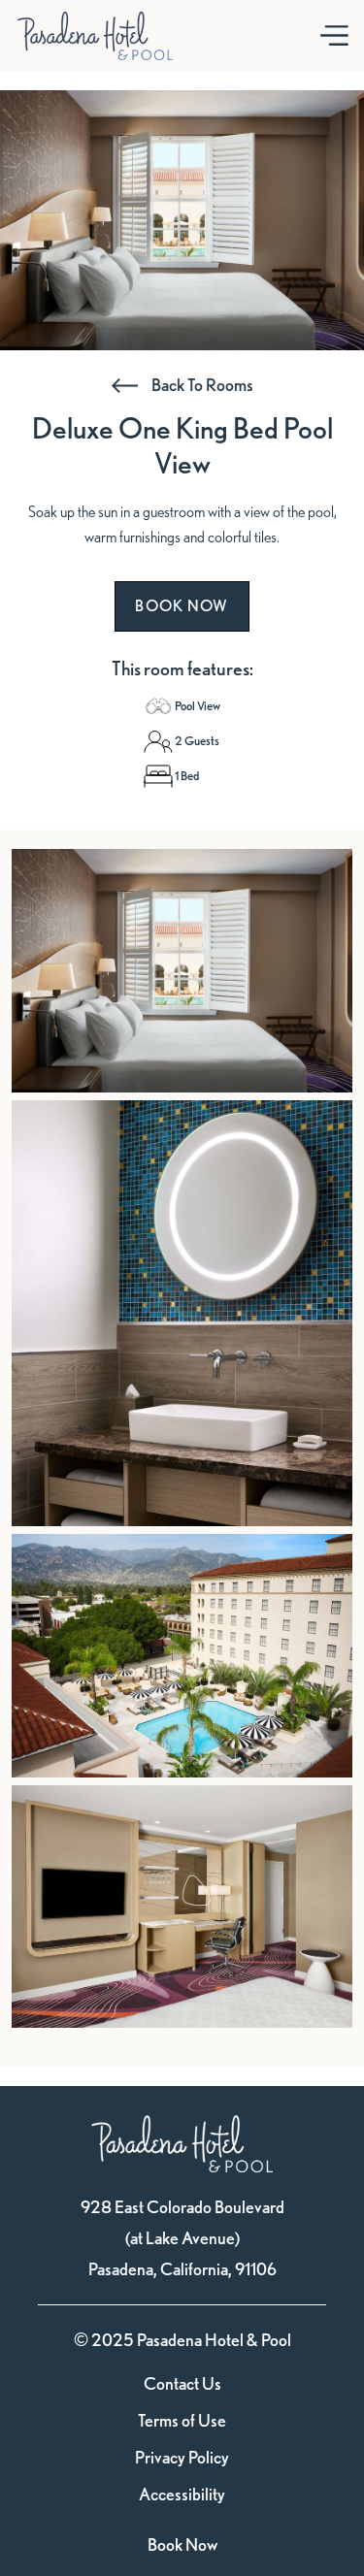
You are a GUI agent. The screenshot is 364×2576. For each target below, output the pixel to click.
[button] (334, 36)
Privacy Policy (182, 2458)
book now (182, 606)
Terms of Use (182, 2421)
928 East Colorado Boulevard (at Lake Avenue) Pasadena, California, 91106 (182, 2238)
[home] (95, 36)
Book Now (182, 2544)
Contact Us (182, 2384)
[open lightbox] (182, 971)
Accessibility (182, 2494)
